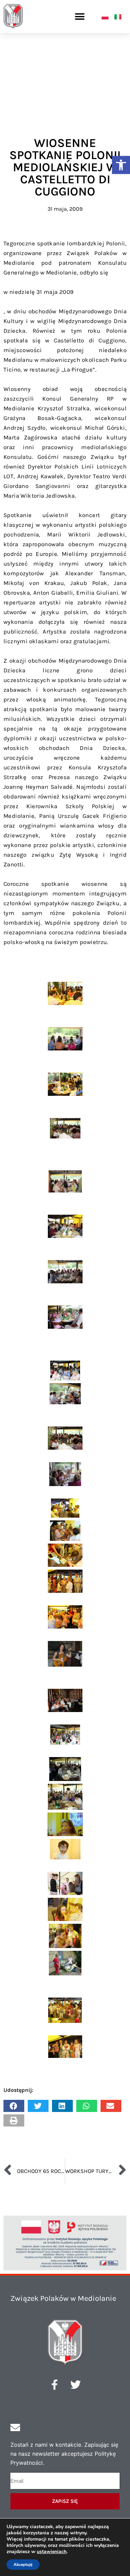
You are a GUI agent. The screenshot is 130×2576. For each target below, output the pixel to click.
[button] (121, 165)
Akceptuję (23, 2565)
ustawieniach (52, 2552)
